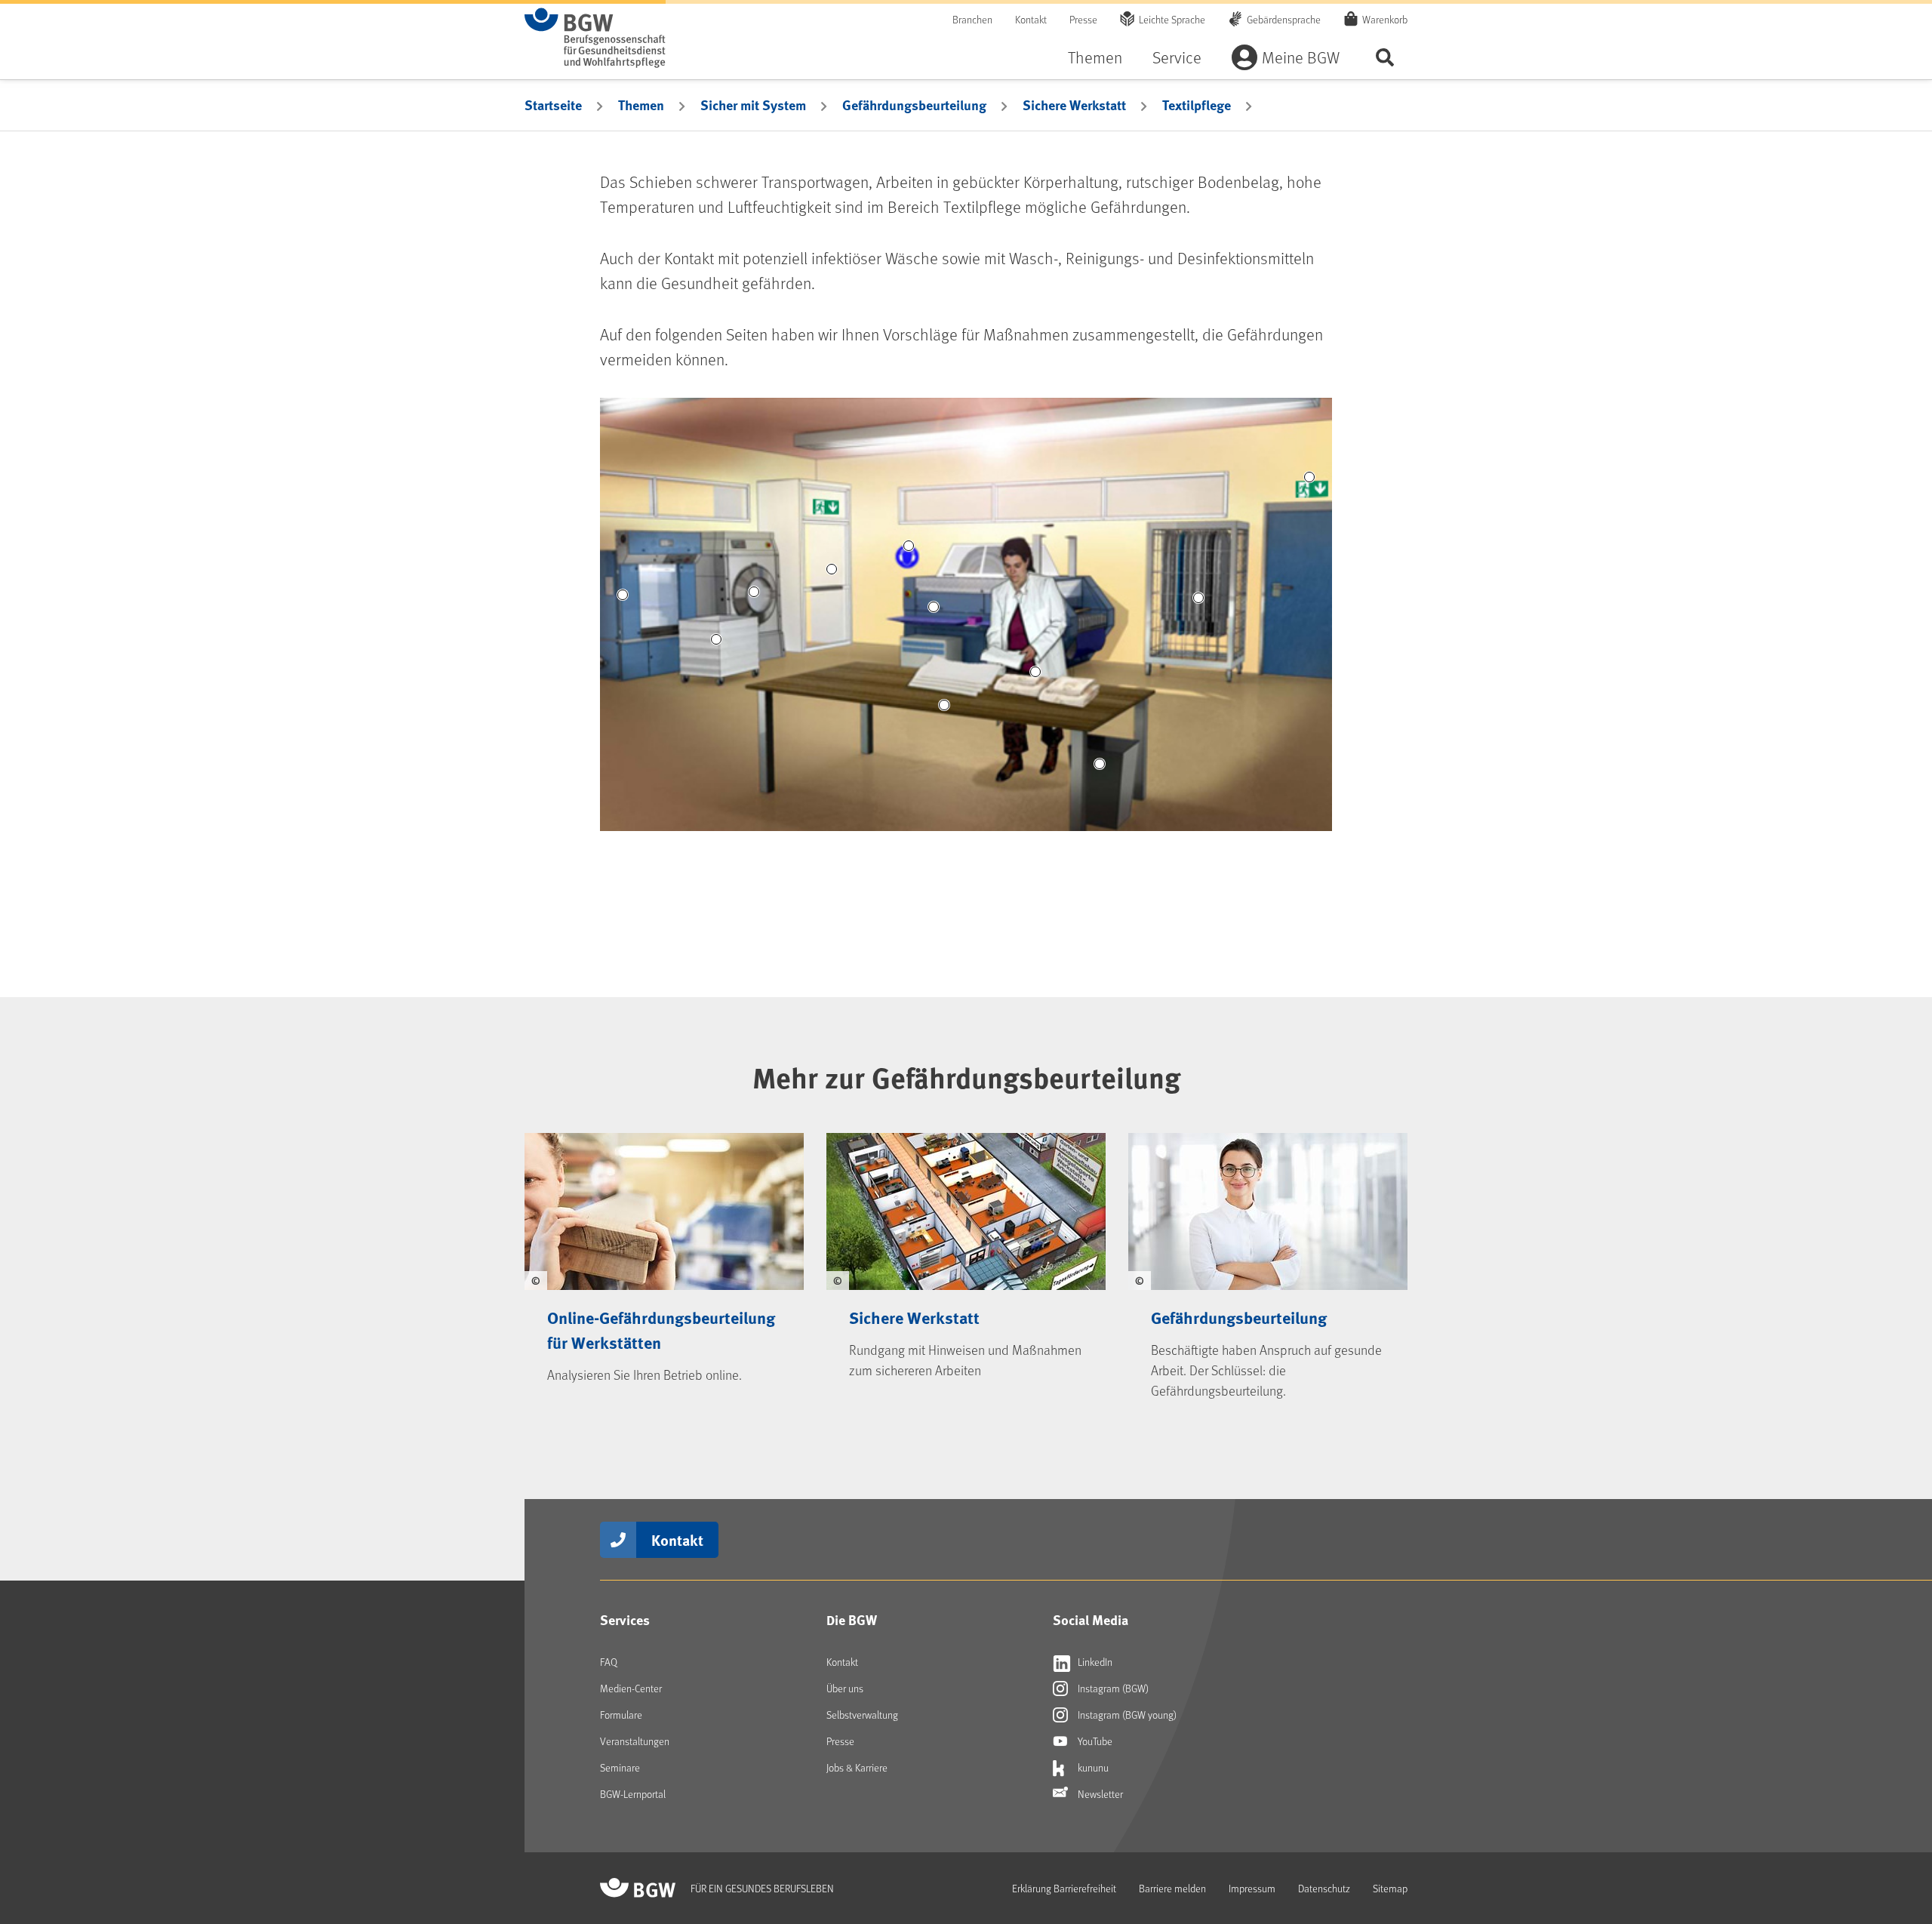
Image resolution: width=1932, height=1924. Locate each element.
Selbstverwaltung (862, 1715)
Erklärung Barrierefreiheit (1064, 1888)
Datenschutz (1324, 1888)
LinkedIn (1094, 1662)
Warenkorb (1385, 19)
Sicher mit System (753, 105)
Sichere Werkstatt (1074, 105)
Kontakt (1031, 19)
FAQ (609, 1662)
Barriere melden (1172, 1888)
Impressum (1252, 1888)
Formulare (621, 1715)
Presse (1083, 19)
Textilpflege (1197, 105)
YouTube (1094, 1741)
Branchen (972, 19)
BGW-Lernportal (633, 1794)
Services (625, 1620)
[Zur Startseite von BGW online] (595, 38)
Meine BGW (1301, 57)
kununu (1092, 1767)
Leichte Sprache (1172, 19)
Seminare (620, 1767)
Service (1177, 57)
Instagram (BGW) (1112, 1688)
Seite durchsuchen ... (1385, 57)
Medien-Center (631, 1688)
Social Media (1091, 1620)
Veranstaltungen (635, 1741)
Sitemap (1390, 1888)
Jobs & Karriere (857, 1767)
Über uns (845, 1688)
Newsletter (1099, 1794)
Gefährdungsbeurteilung (914, 105)
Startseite (553, 105)
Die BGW (852, 1620)
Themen (1095, 57)
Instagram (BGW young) (1126, 1715)
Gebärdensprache (1284, 19)
